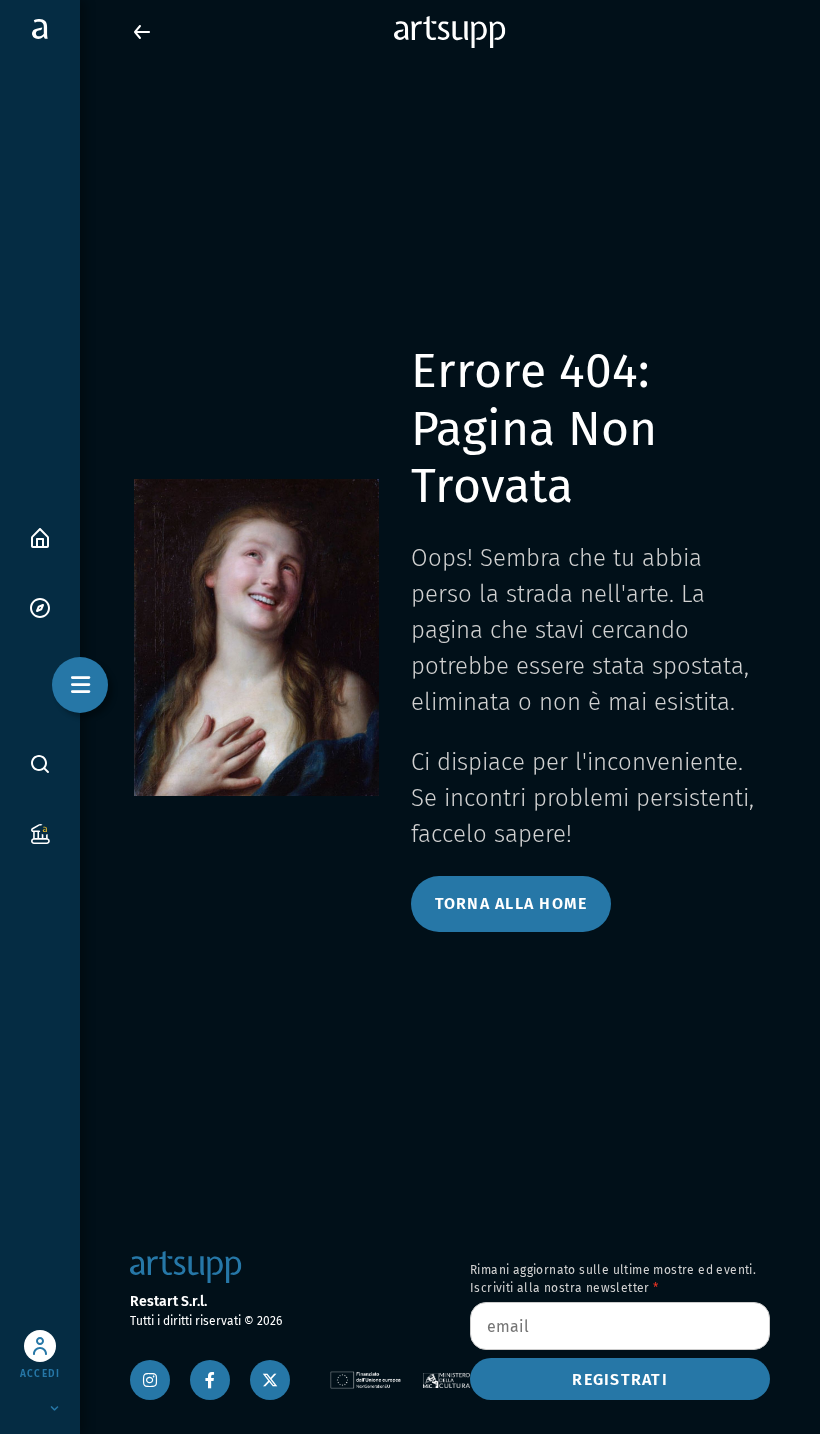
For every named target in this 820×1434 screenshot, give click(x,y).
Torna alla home (511, 903)
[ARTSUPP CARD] (40, 832)
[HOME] (40, 536)
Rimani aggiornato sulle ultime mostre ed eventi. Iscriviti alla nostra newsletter (613, 1279)
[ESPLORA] (40, 606)
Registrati (620, 1379)
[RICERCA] (40, 763)
